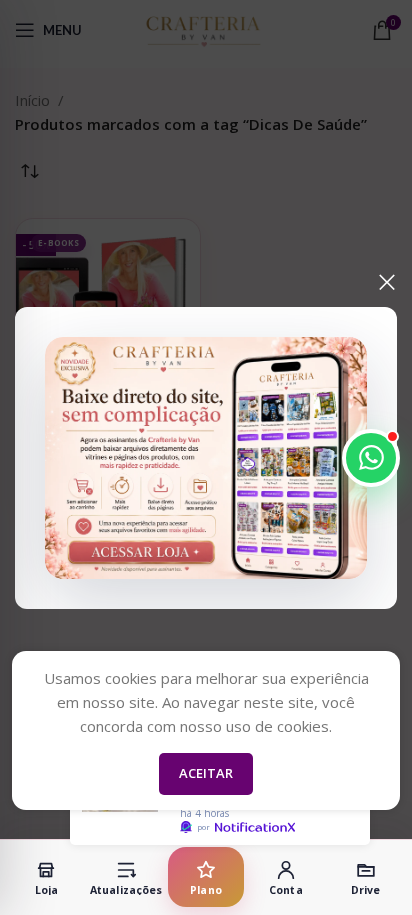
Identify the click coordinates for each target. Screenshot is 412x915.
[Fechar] (387, 282)
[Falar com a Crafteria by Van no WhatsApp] (371, 458)
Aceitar (206, 773)
